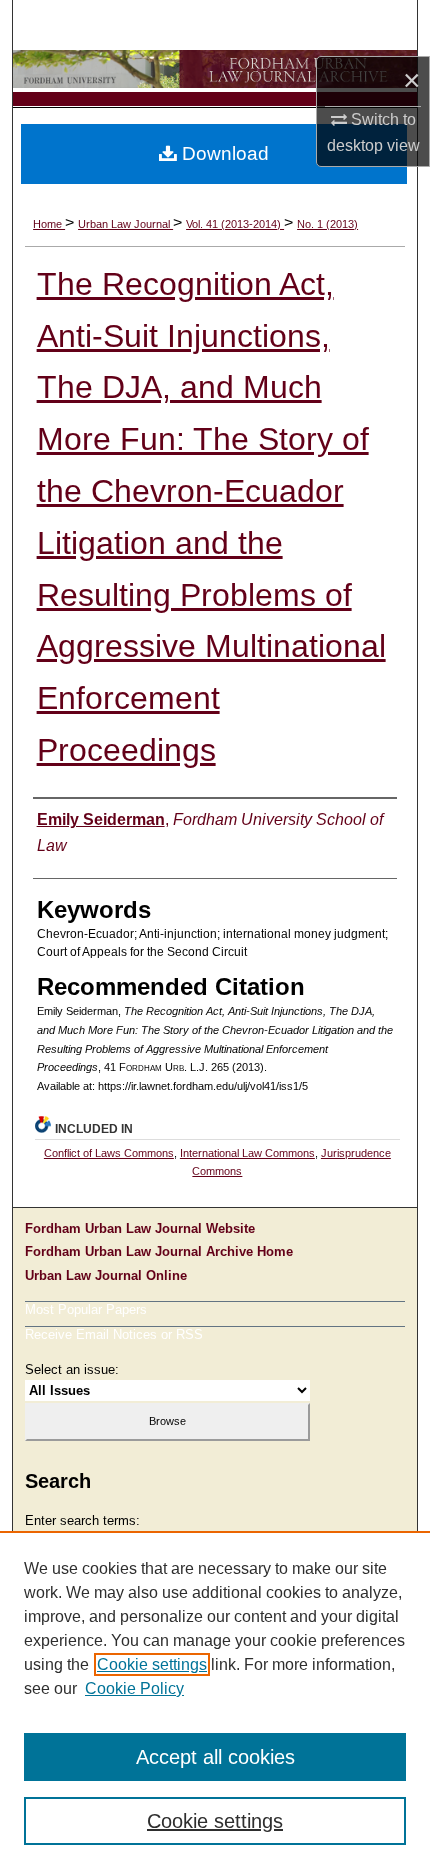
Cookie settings (152, 1664)
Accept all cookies (215, 1757)
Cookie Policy (134, 1688)
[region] (215, 1700)
